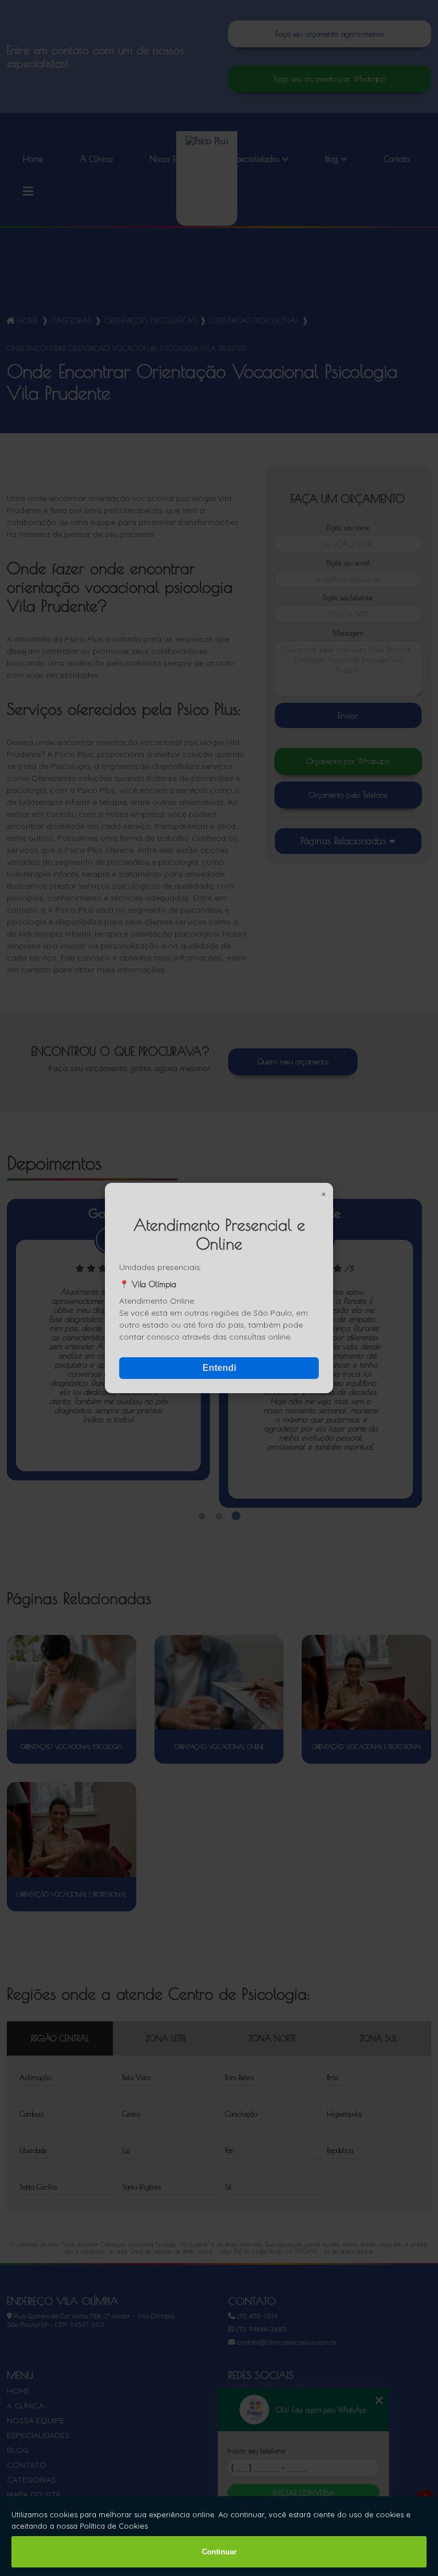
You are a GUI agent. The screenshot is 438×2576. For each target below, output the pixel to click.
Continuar (219, 2552)
